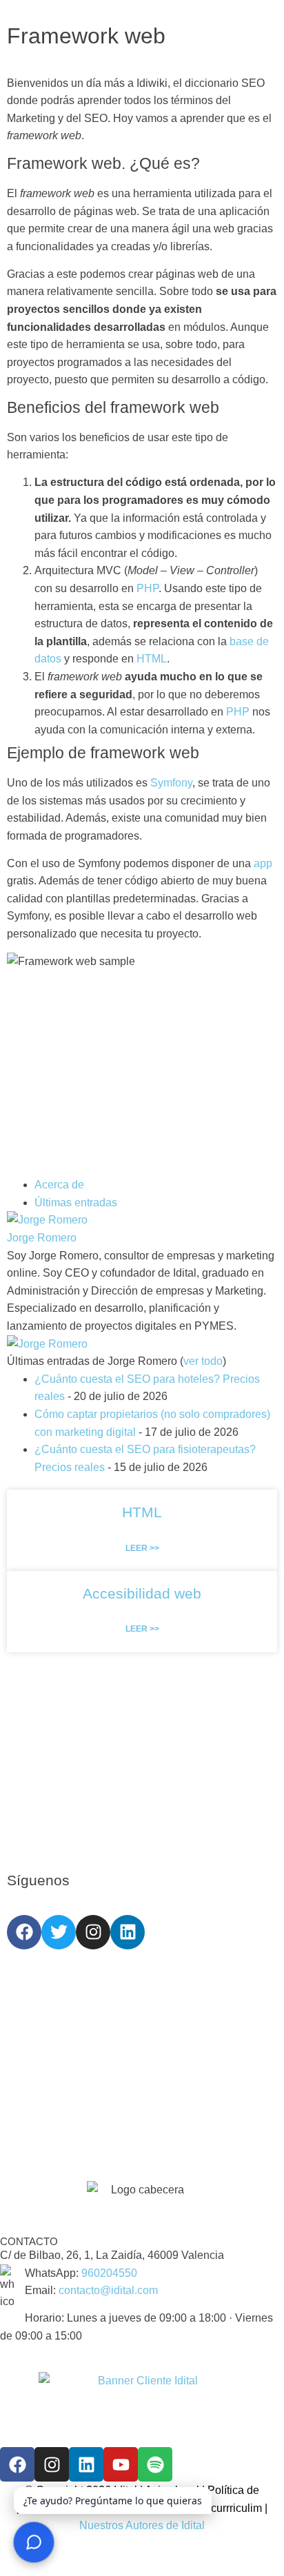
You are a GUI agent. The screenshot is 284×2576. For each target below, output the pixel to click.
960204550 (109, 2273)
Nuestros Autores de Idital (142, 2525)
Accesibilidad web (142, 1593)
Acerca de (59, 1185)
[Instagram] (93, 1932)
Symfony (171, 783)
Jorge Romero (42, 1238)
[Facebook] (24, 1932)
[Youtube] (121, 2464)
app (263, 863)
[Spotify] (155, 2464)
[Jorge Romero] (47, 1220)
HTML (152, 659)
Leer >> (142, 1548)
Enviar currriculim (219, 2508)
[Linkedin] (128, 1932)
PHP (148, 588)
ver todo (203, 1361)
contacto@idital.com (108, 2290)
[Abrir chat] (34, 2542)
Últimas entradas (76, 1203)
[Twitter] (59, 1932)
